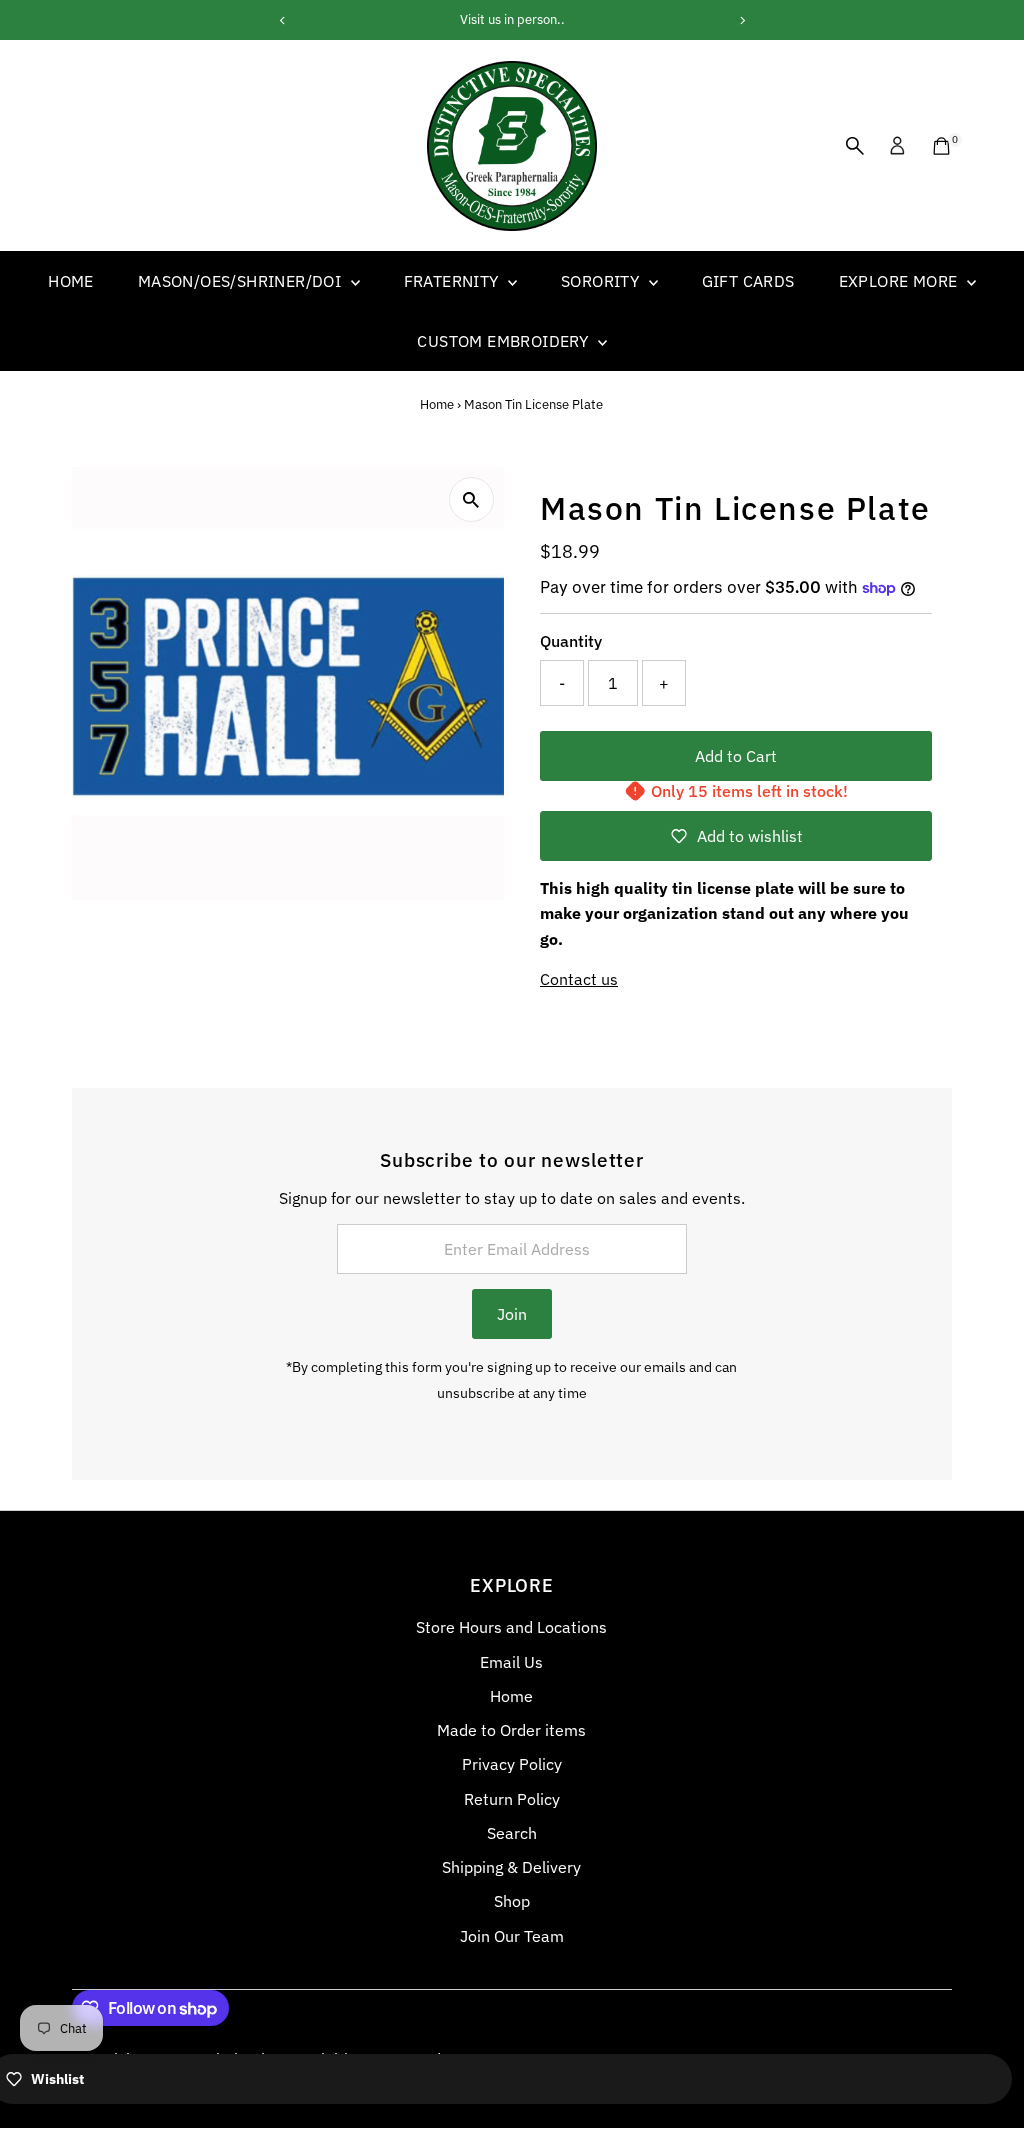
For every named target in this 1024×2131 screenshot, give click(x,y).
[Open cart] (941, 146)
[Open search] (855, 146)
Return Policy (512, 1799)
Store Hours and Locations (511, 1627)
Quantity (571, 641)
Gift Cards (748, 281)
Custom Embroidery (504, 341)
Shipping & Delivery (511, 1867)
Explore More (900, 281)
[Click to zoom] (471, 499)
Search (512, 1833)
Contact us (579, 979)
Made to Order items (511, 1730)
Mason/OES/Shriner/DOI (242, 281)
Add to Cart (736, 756)
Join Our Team (512, 1936)
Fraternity (453, 281)
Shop (512, 1901)
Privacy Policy (512, 1764)
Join (512, 1314)
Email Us (511, 1662)
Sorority (602, 281)
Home (71, 281)
